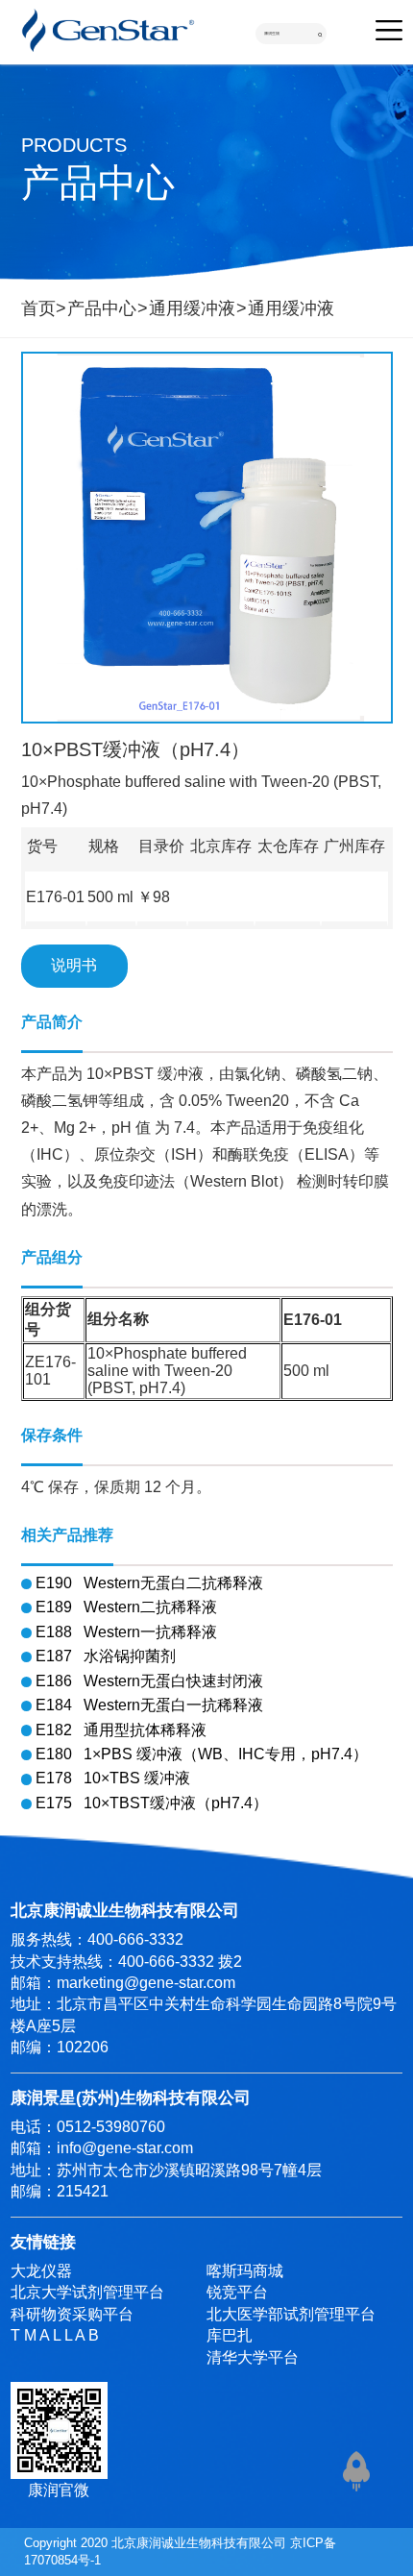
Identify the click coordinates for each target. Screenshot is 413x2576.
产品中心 (102, 308)
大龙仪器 (41, 2271)
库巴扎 (230, 2335)
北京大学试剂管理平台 (87, 2292)
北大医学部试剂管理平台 (291, 2314)
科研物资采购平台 (72, 2314)
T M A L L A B (55, 2335)
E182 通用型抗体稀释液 (121, 1730)
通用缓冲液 (192, 308)
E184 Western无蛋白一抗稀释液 (149, 1705)
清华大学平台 (253, 2357)
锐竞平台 (237, 2292)
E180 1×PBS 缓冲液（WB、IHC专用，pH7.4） (202, 1754)
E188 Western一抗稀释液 (126, 1632)
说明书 (74, 965)
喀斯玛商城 (245, 2271)
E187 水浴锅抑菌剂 (106, 1656)
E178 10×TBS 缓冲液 (113, 1778)
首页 (38, 308)
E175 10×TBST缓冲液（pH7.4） (152, 1803)
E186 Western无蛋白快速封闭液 (149, 1681)
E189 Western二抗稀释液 (126, 1607)
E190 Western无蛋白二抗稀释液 (149, 1583)
